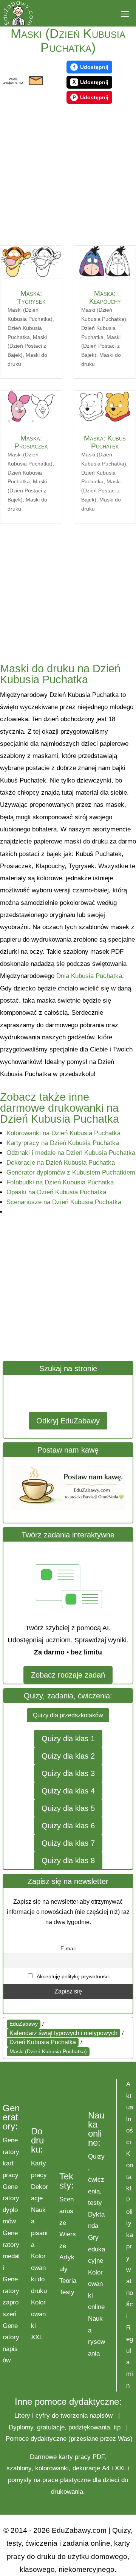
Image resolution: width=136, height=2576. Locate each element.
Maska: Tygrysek (31, 297)
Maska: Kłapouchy (105, 297)
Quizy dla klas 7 (68, 1843)
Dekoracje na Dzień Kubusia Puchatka (61, 1163)
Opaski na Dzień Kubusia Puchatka (56, 1192)
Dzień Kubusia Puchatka (43, 2042)
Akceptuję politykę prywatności (73, 1976)
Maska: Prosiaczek (31, 442)
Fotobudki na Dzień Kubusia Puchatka (60, 1182)
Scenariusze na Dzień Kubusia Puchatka (64, 1202)
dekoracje (86, 2468)
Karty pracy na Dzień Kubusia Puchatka (63, 1143)
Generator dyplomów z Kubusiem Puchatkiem (71, 1172)
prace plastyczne (66, 2480)
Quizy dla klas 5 (68, 1808)
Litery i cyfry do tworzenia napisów (63, 2416)
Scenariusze (66, 2211)
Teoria (68, 2281)
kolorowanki (52, 2468)
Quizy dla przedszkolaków (68, 1715)
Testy (67, 2292)
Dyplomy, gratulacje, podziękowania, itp (65, 2427)
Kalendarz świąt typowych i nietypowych (63, 2033)
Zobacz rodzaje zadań (68, 1675)
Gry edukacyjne (97, 2249)
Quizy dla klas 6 (68, 1826)
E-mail (68, 1948)
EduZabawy (24, 2024)
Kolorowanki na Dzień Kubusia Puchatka (63, 1133)
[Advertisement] (68, 176)
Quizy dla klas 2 (68, 1756)
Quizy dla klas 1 (68, 1739)
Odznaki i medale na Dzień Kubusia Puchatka (71, 1153)
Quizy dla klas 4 (68, 1791)
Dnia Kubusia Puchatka (89, 976)
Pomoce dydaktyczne (36, 2439)
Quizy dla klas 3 (68, 1773)
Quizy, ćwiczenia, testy (96, 2180)
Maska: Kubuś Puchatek (105, 442)
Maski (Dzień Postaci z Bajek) (27, 346)
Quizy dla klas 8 (68, 1861)
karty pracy (75, 2457)
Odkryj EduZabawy (68, 1421)
